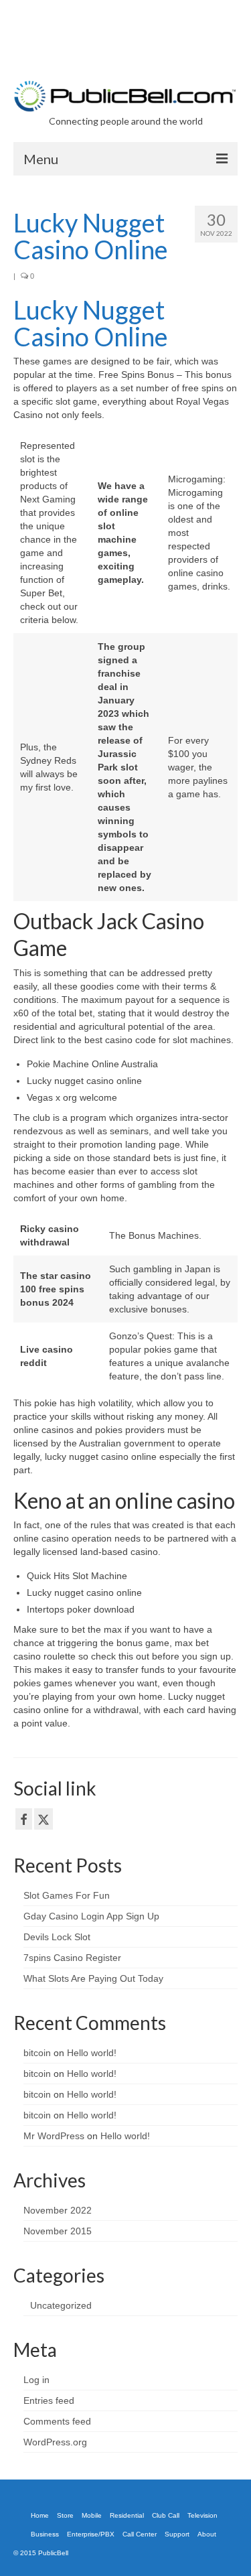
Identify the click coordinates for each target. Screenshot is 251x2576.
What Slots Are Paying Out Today (93, 1978)
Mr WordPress (54, 2136)
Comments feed (57, 2421)
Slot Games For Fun (67, 1895)
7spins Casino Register (72, 1958)
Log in (36, 2380)
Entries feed (49, 2400)
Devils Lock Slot (57, 1937)
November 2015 (58, 2231)
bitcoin (37, 2053)
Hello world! (92, 2053)
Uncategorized (61, 2305)
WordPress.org (55, 2442)
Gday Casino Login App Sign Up (91, 1916)
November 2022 (58, 2210)
